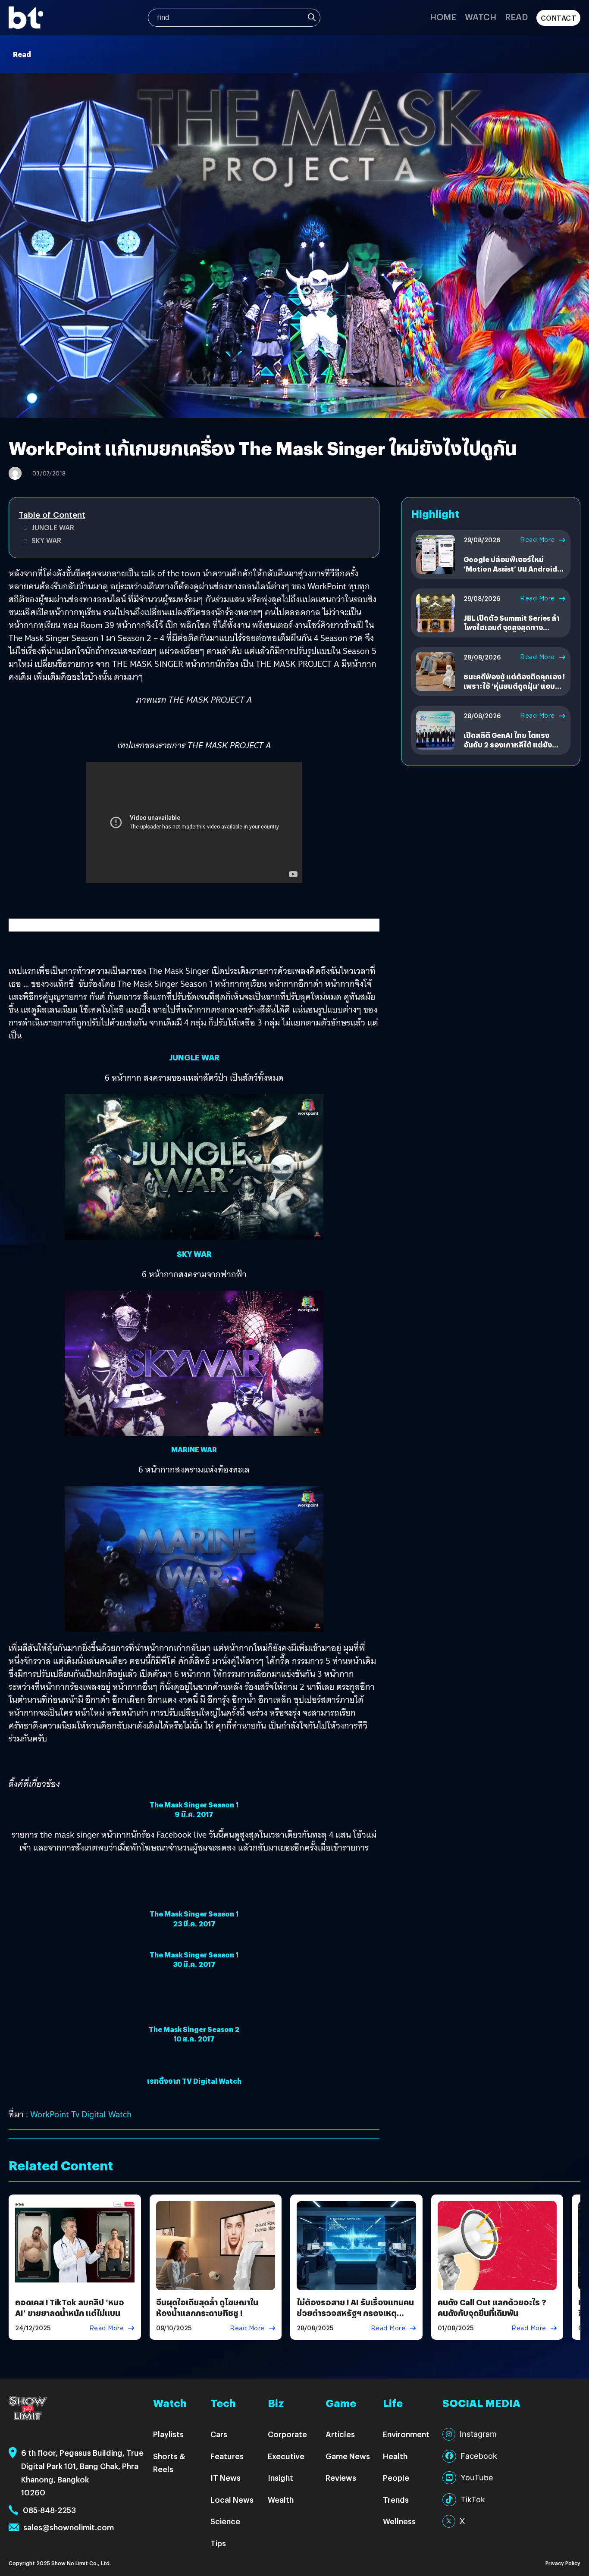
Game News (348, 2456)
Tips (218, 2543)
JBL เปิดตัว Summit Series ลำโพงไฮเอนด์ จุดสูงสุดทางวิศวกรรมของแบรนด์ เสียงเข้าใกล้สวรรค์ (512, 632)
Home (443, 17)
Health (395, 2456)
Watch (481, 17)
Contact (559, 18)
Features (227, 2456)
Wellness (399, 2521)
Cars (219, 2434)
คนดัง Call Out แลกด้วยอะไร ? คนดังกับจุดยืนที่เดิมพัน (492, 2307)
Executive (286, 2456)
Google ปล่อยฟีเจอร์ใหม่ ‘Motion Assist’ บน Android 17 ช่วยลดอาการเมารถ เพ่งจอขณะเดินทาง (512, 574)
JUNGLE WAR (53, 527)
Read (516, 17)
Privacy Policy (563, 2563)
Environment (406, 2434)
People (396, 2478)
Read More (537, 540)
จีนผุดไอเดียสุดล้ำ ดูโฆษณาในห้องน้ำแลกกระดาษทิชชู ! (207, 2307)
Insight (280, 2478)
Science (225, 2521)
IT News (226, 2478)
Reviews (341, 2478)
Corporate (287, 2434)
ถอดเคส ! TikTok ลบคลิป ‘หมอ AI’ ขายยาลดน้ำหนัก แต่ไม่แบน (70, 2307)
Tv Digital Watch (101, 2114)
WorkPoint (51, 2114)
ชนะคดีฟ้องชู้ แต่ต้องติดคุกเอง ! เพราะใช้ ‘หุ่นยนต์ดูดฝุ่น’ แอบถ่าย (514, 686)
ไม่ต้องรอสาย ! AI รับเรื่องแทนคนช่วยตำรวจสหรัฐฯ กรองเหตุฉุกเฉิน (355, 2313)
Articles (340, 2434)
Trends (396, 2499)
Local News (232, 2499)
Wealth (281, 2499)
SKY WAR (46, 540)
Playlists (168, 2434)
